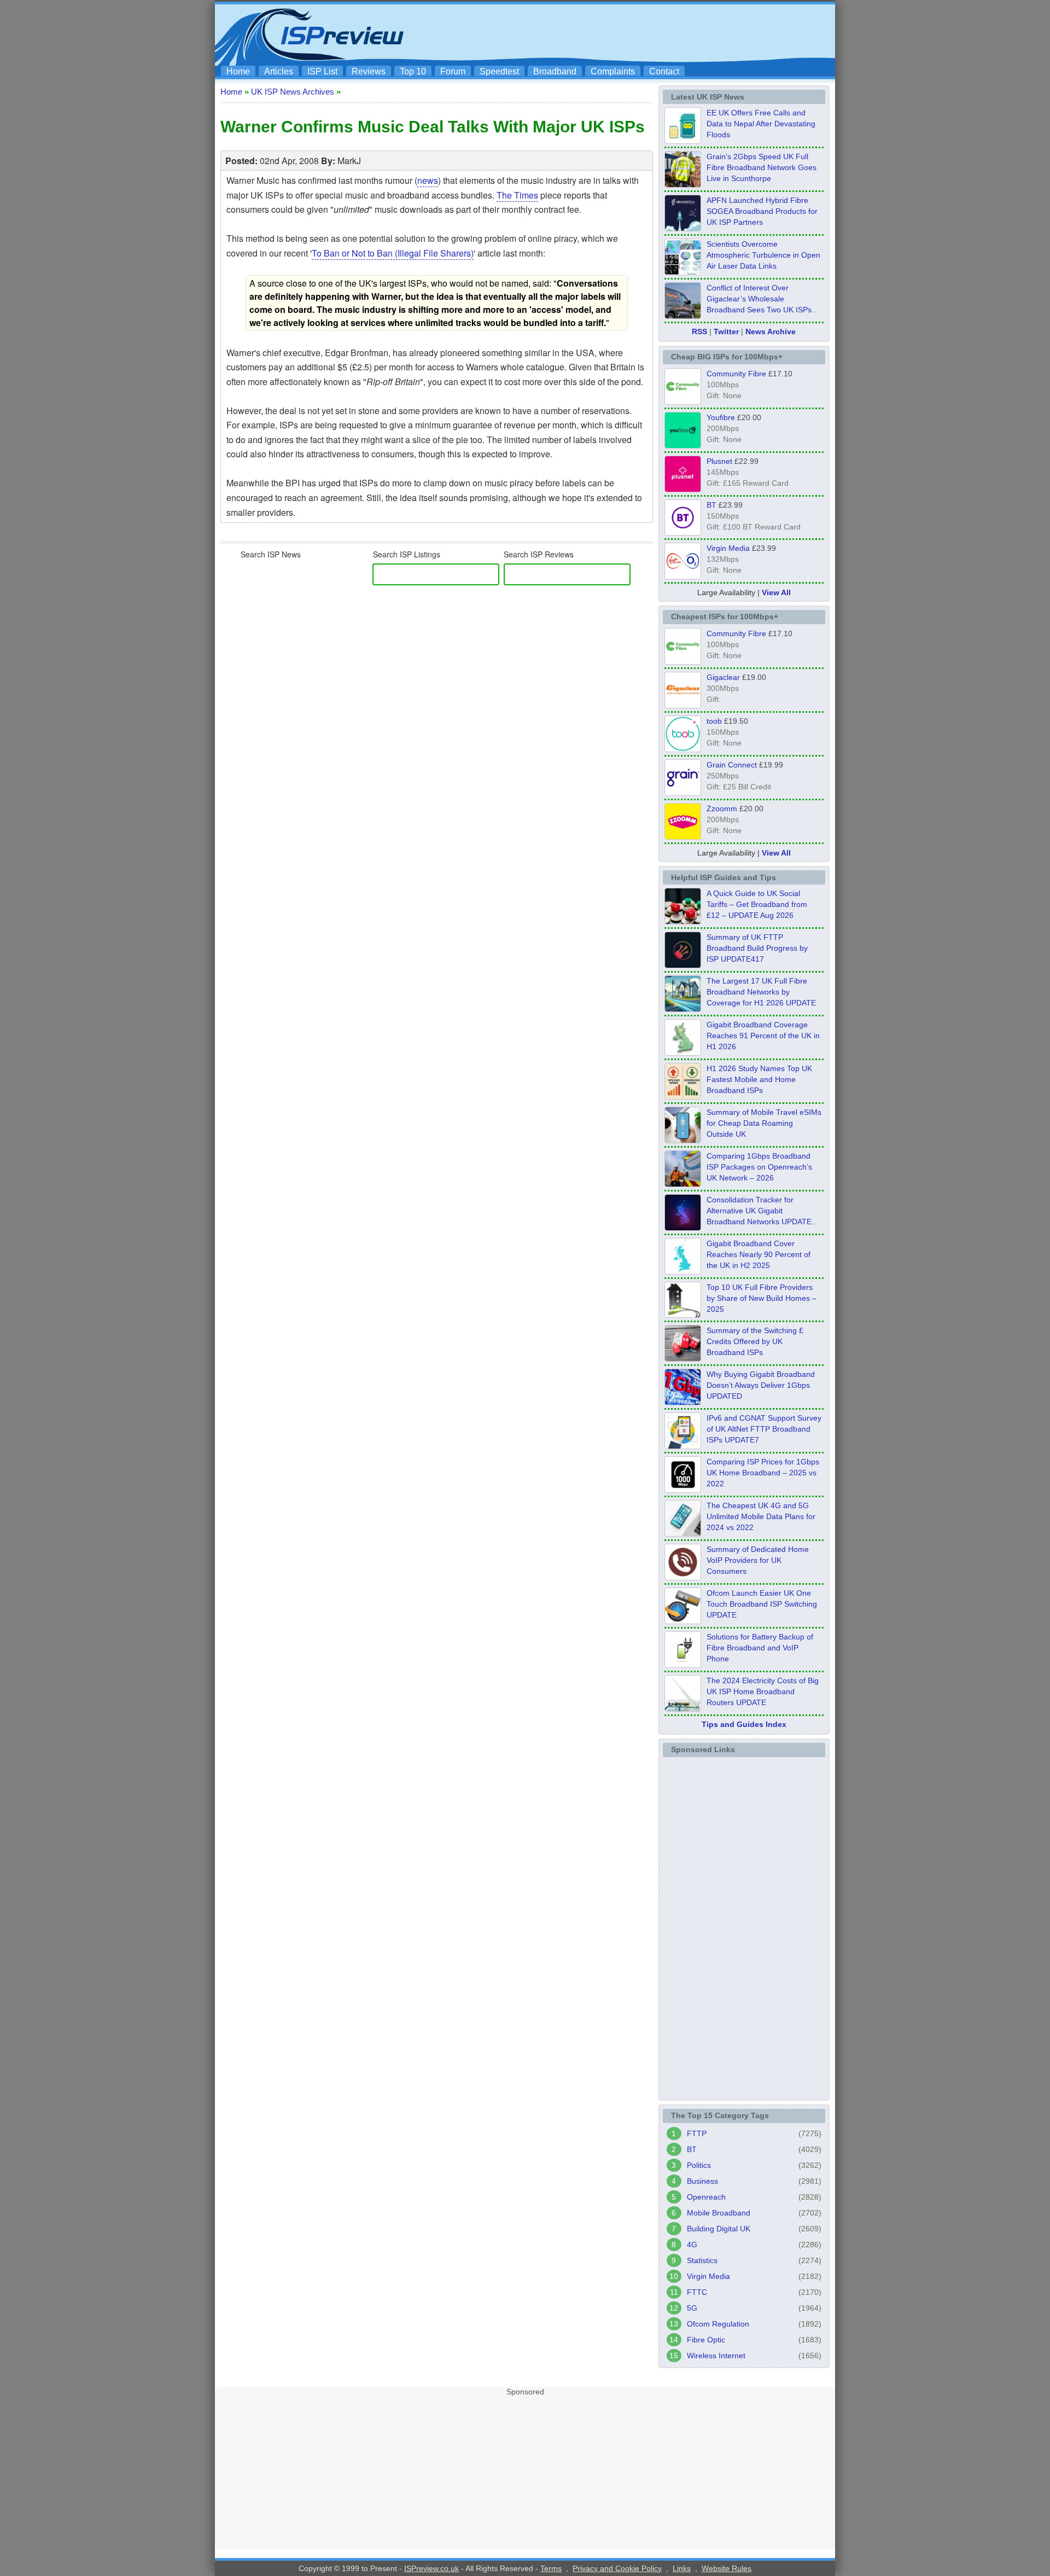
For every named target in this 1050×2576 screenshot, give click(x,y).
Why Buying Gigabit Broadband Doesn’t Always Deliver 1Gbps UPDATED (761, 1385)
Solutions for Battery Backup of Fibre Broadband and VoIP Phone (760, 1648)
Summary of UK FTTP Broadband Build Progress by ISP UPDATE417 (757, 948)
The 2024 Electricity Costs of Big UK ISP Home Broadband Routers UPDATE (763, 1691)
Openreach (706, 2197)
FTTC (697, 2292)
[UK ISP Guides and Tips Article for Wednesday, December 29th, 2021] (683, 1665)
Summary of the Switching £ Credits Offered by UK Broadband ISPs (755, 1341)
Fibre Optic (706, 2340)
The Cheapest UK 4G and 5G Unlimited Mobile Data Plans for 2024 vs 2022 (761, 1516)
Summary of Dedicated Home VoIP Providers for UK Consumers (758, 1560)
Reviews (369, 71)
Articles (279, 71)
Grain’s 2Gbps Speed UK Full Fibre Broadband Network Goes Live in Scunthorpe (762, 167)
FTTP (697, 2133)
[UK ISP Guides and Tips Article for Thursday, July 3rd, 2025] (683, 1315)
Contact (664, 71)
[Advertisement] (632, 33)
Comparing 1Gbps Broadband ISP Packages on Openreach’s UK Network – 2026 (759, 1167)
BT (711, 505)
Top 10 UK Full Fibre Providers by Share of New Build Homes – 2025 (762, 1298)
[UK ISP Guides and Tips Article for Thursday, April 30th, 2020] (683, 965)
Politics (699, 2165)
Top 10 (413, 71)
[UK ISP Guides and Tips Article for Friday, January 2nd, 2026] (683, 1271)
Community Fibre (736, 374)
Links (682, 2568)
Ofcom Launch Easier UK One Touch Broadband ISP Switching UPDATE (762, 1604)
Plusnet (719, 461)
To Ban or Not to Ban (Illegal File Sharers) (393, 253)
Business (702, 2181)
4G (692, 2244)
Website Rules (727, 2568)
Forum (453, 71)
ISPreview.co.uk (431, 2568)
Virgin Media (728, 548)
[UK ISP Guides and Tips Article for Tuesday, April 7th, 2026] (683, 1184)
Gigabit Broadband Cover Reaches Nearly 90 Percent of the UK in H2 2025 (759, 1254)
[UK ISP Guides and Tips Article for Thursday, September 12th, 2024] (683, 1621)
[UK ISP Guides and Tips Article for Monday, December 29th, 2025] (683, 1228)
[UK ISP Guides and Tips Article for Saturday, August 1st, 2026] (683, 1009)
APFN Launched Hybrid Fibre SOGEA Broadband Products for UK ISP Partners (762, 211)
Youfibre (721, 417)
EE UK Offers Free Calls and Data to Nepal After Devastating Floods (761, 124)
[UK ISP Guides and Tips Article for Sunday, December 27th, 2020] (683, 1402)
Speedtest (499, 71)
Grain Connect (732, 765)
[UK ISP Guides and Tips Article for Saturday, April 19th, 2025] (683, 1490)
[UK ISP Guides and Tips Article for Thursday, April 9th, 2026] (683, 1140)
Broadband (555, 71)
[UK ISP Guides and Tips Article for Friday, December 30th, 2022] (683, 1577)
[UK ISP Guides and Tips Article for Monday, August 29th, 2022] (683, 921)
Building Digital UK (719, 2229)
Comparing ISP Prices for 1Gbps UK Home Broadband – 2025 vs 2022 (763, 1473)
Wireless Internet (716, 2356)
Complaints (613, 71)
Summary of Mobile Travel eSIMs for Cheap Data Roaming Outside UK (764, 1123)
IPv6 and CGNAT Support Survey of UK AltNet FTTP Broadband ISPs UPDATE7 (764, 1429)
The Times (517, 195)
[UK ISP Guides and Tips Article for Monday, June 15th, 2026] (683, 1096)
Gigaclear (723, 677)
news (428, 180)
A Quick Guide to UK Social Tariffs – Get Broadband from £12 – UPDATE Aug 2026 (757, 904)
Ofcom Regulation (718, 2324)
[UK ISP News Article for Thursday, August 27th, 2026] (683, 141)
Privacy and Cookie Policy (617, 2568)
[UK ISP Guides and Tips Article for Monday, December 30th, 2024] (683, 1533)
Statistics (702, 2260)
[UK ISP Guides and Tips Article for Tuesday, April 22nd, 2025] (683, 1358)
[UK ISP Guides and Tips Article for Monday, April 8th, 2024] (683, 1446)
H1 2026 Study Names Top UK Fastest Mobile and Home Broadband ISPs (759, 1079)
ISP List (322, 71)
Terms (551, 2568)
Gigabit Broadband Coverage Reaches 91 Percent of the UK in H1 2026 (763, 1036)
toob (714, 721)
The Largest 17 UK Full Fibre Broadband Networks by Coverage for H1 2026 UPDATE (761, 992)
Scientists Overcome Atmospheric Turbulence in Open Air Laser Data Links (763, 255)
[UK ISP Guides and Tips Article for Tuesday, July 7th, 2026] (683, 1053)
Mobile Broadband (719, 2213)
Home (238, 71)
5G (692, 2308)
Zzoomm (722, 809)
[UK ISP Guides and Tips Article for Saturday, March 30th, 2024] (683, 1708)
